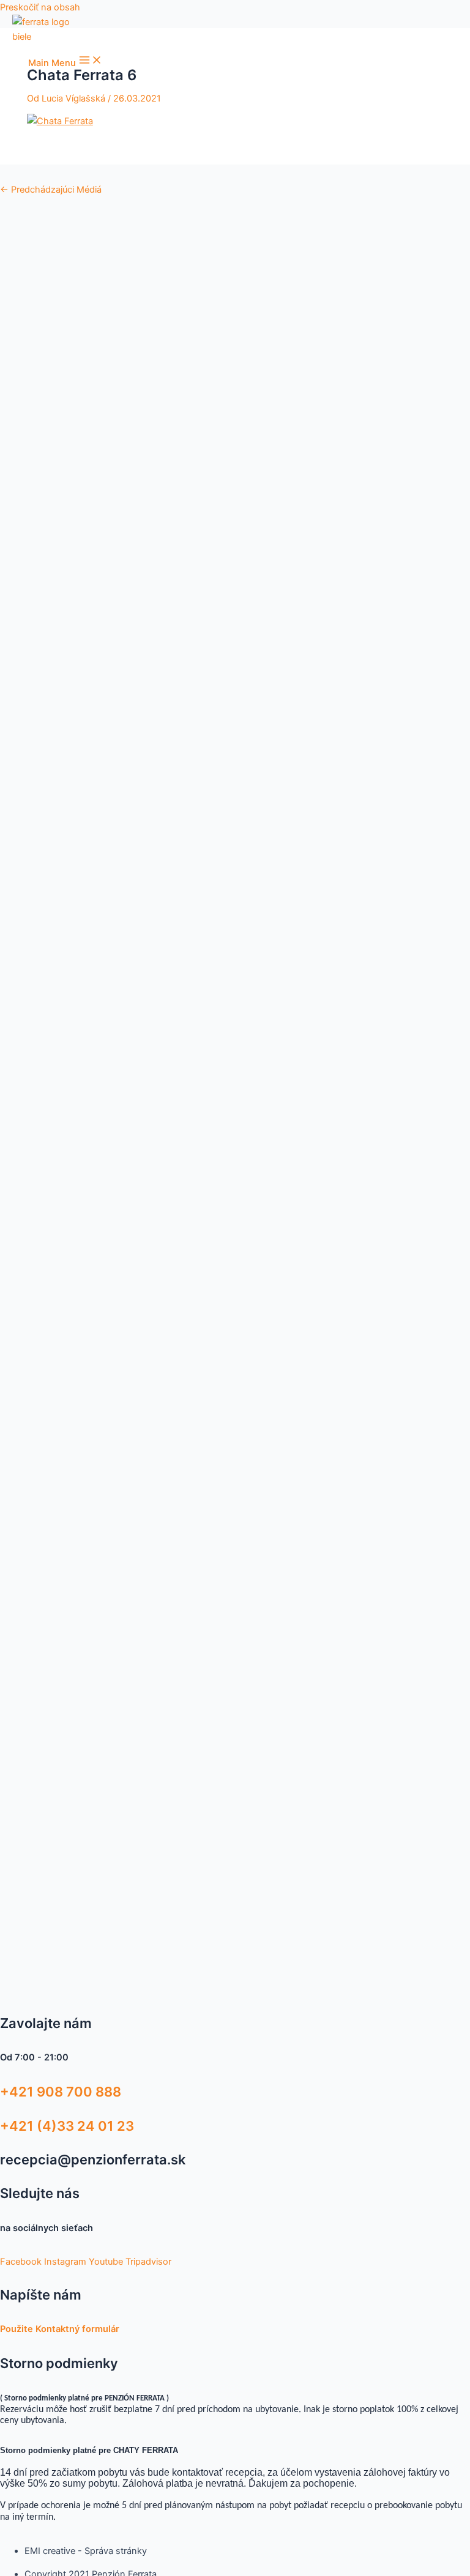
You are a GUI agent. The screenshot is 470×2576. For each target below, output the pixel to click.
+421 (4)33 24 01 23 (67, 2126)
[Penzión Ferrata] (49, 29)
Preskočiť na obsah (40, 7)
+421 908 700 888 (61, 2092)
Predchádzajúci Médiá (51, 190)
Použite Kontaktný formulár (60, 2329)
